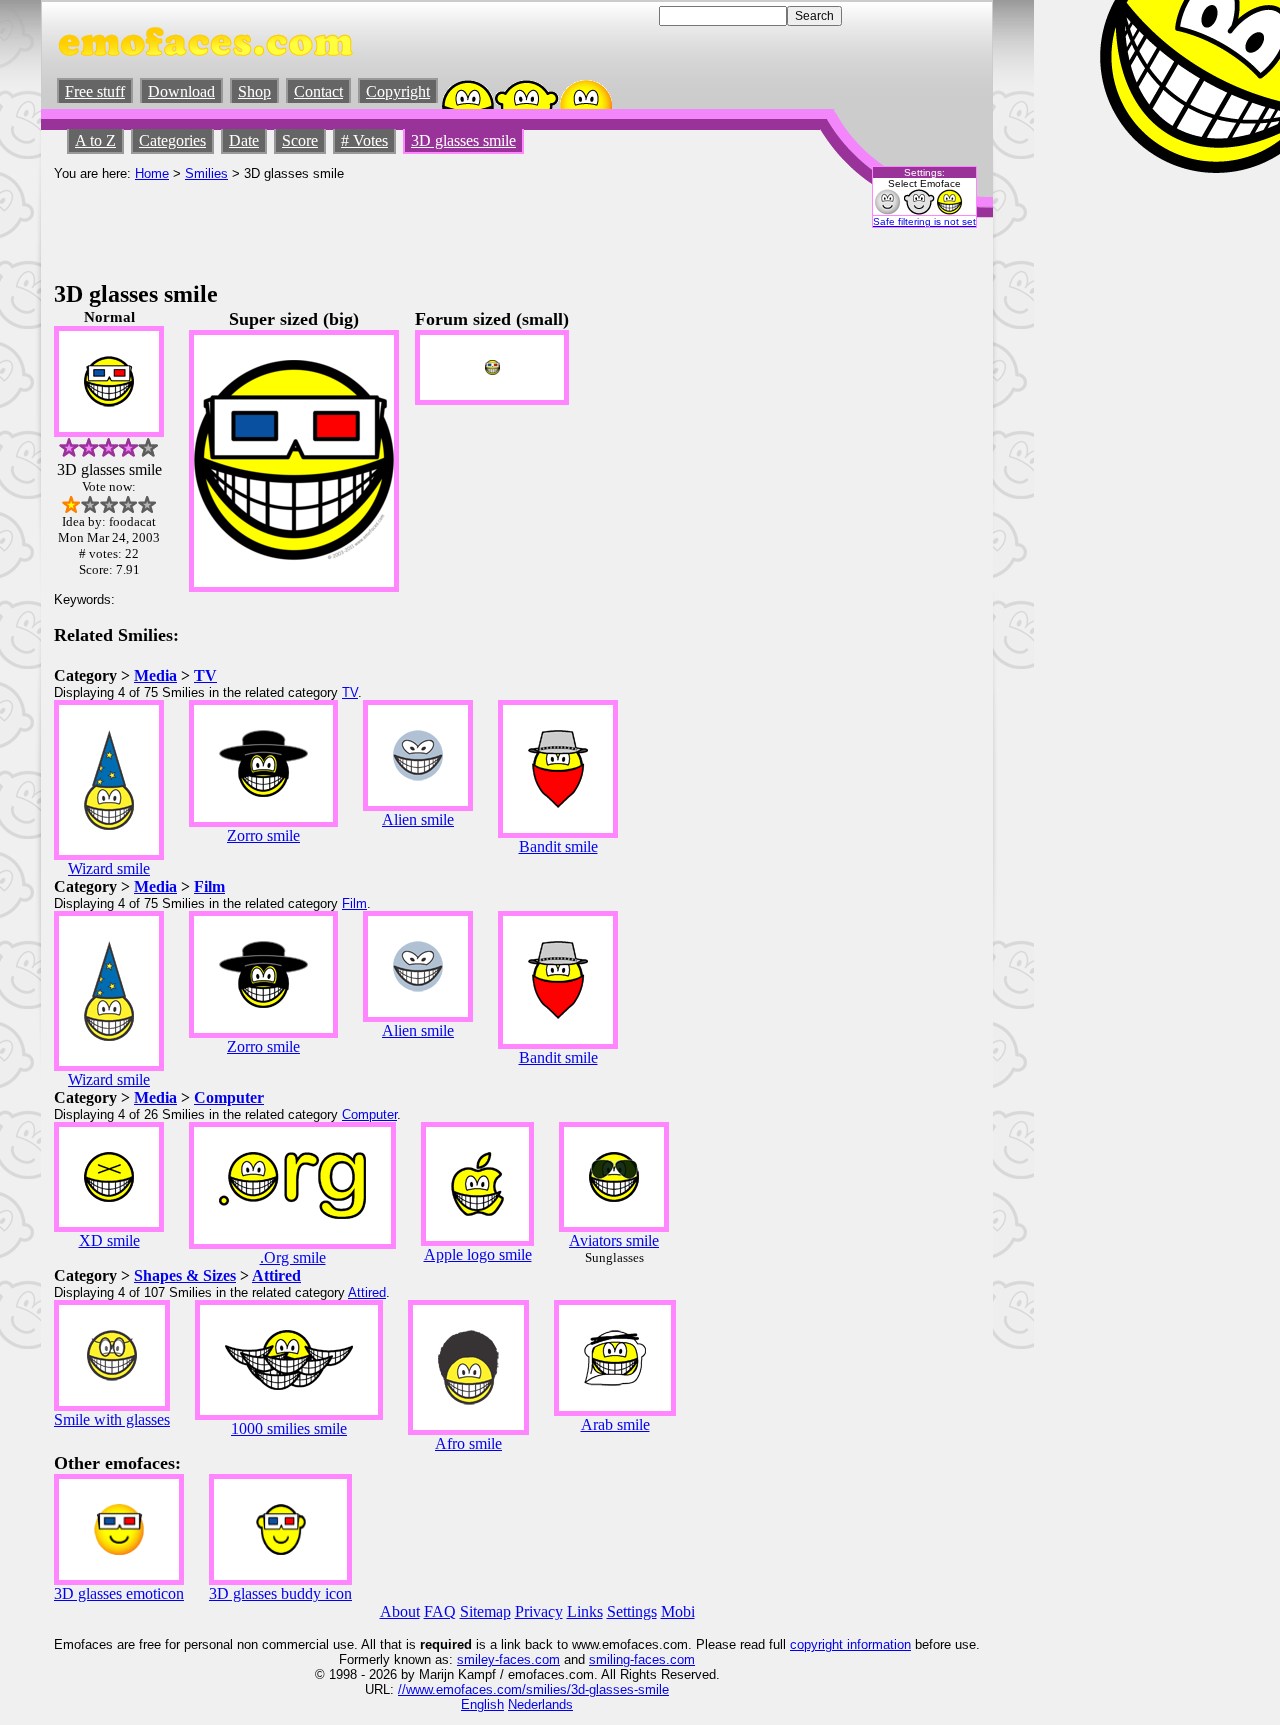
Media (155, 675)
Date (244, 140)
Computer (229, 1097)
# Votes (364, 140)
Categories (172, 140)
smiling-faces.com (642, 1659)
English (482, 1704)
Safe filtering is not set (924, 221)
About (400, 1611)
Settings (632, 1611)
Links (585, 1611)
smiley (476, 1659)
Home (152, 173)
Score (300, 140)
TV (205, 675)
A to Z (95, 140)
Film (209, 886)
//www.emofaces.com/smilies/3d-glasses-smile (533, 1689)
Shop (254, 91)
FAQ (440, 1611)
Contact (318, 91)
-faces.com (527, 1659)
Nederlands (540, 1704)
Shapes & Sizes (185, 1275)
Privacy (539, 1611)
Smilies (206, 173)
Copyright (398, 91)
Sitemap (485, 1611)
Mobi (678, 1611)
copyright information (850, 1644)
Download (181, 91)
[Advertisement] (418, 226)
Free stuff (95, 91)
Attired (276, 1275)
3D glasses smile (463, 140)
